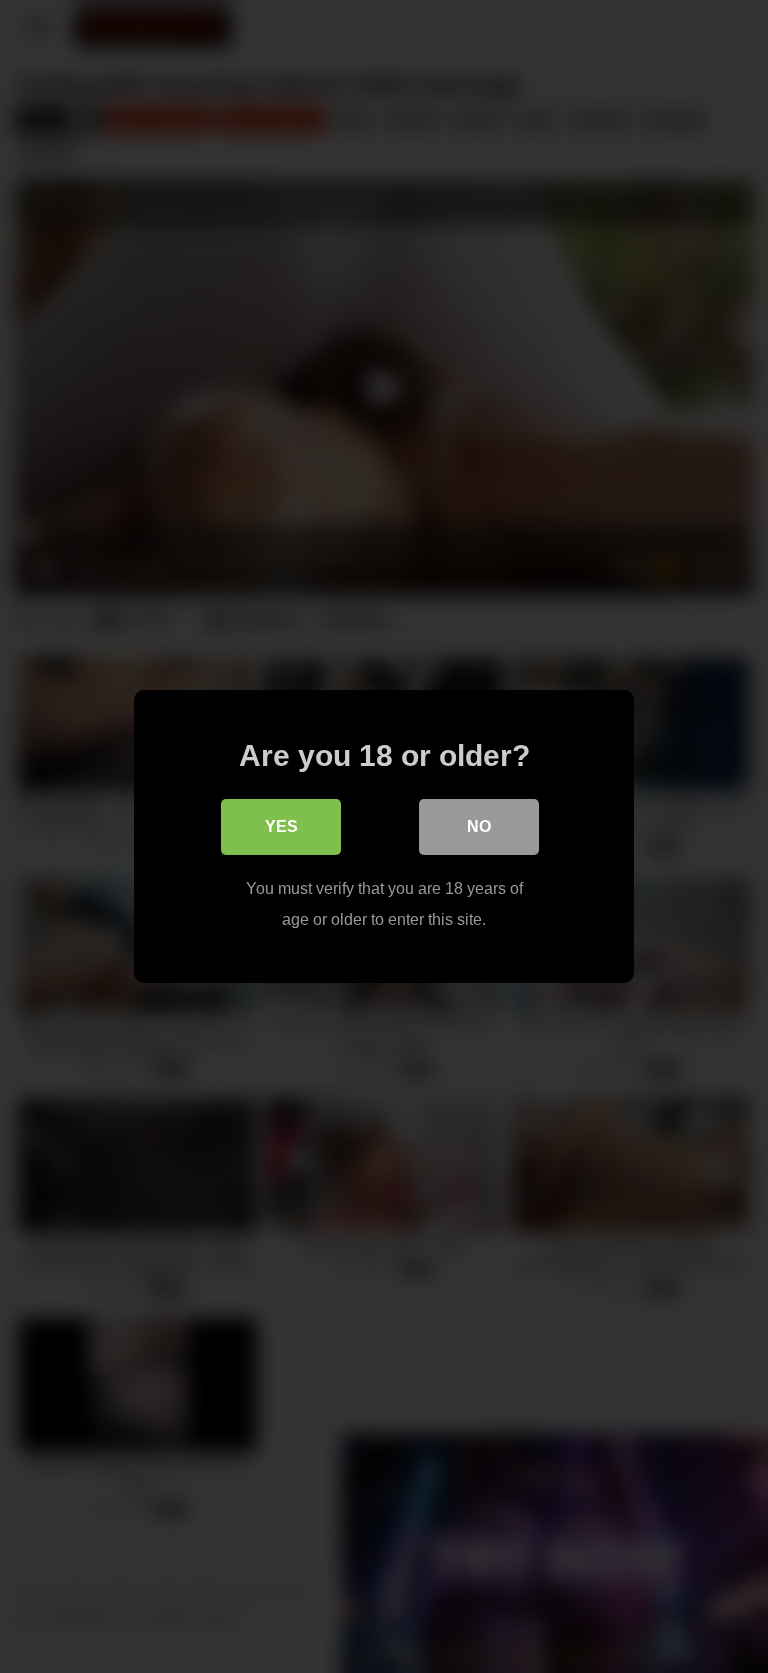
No (479, 826)
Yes (281, 826)
